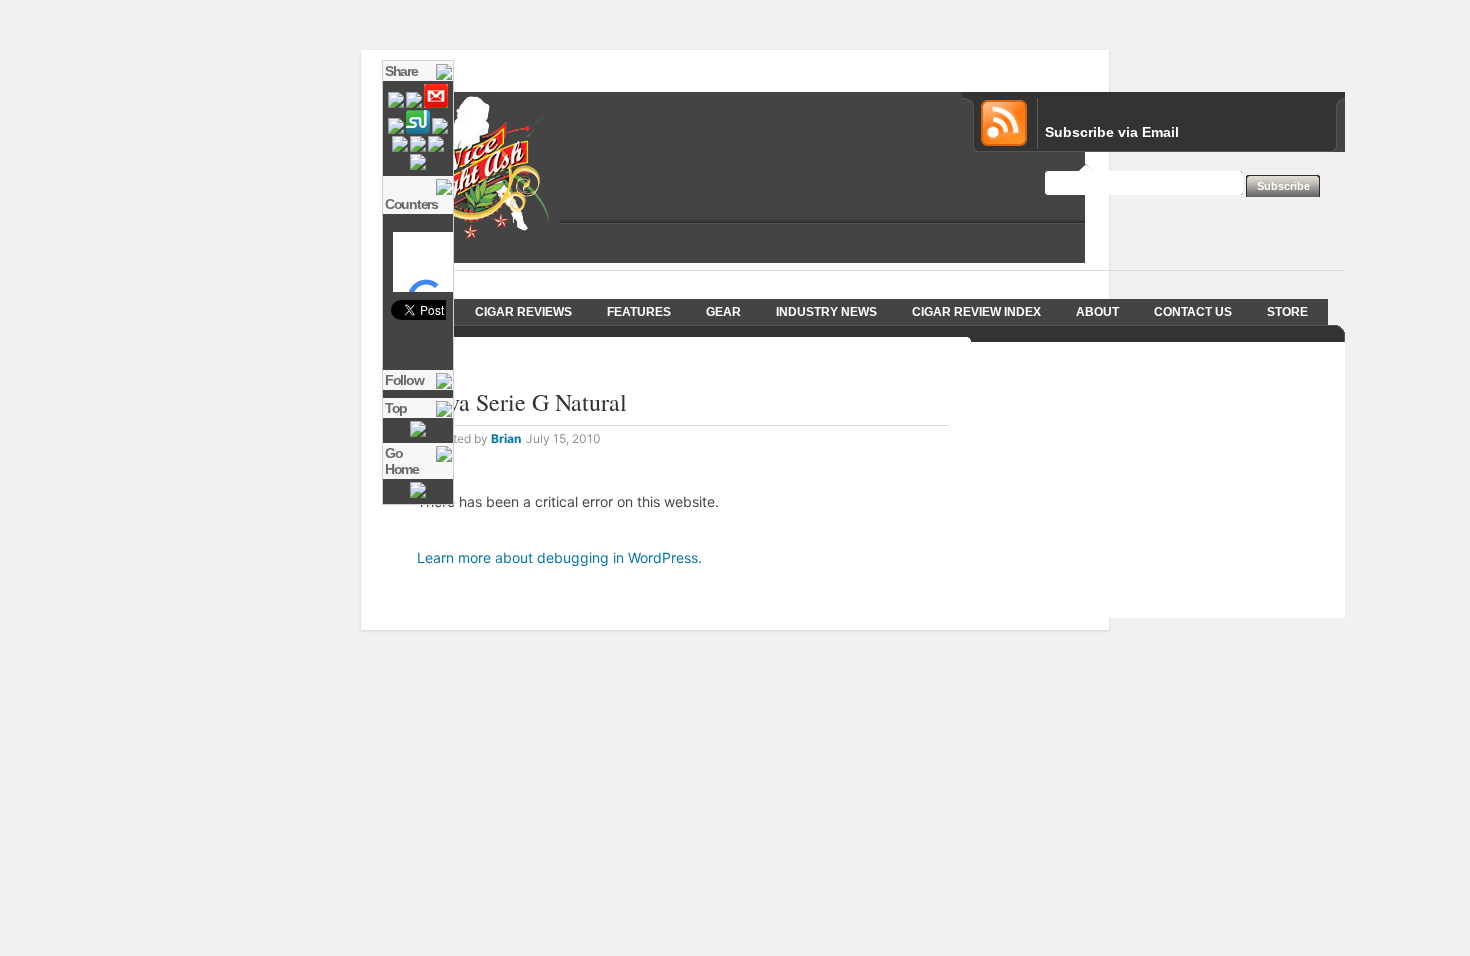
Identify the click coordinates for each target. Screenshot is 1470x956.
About (1097, 312)
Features (639, 312)
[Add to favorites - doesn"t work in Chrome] (418, 166)
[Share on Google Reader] (400, 148)
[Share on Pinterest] (436, 148)
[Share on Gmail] (436, 104)
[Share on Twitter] (396, 104)
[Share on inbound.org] (396, 130)
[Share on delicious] (440, 130)
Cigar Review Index (976, 312)
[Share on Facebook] (414, 104)
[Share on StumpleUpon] (418, 130)
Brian (506, 438)
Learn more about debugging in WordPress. (559, 557)
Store (1287, 312)
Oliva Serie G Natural (522, 402)
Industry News (826, 312)
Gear (723, 312)
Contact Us (1193, 312)
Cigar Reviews (523, 312)
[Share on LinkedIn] (418, 148)
